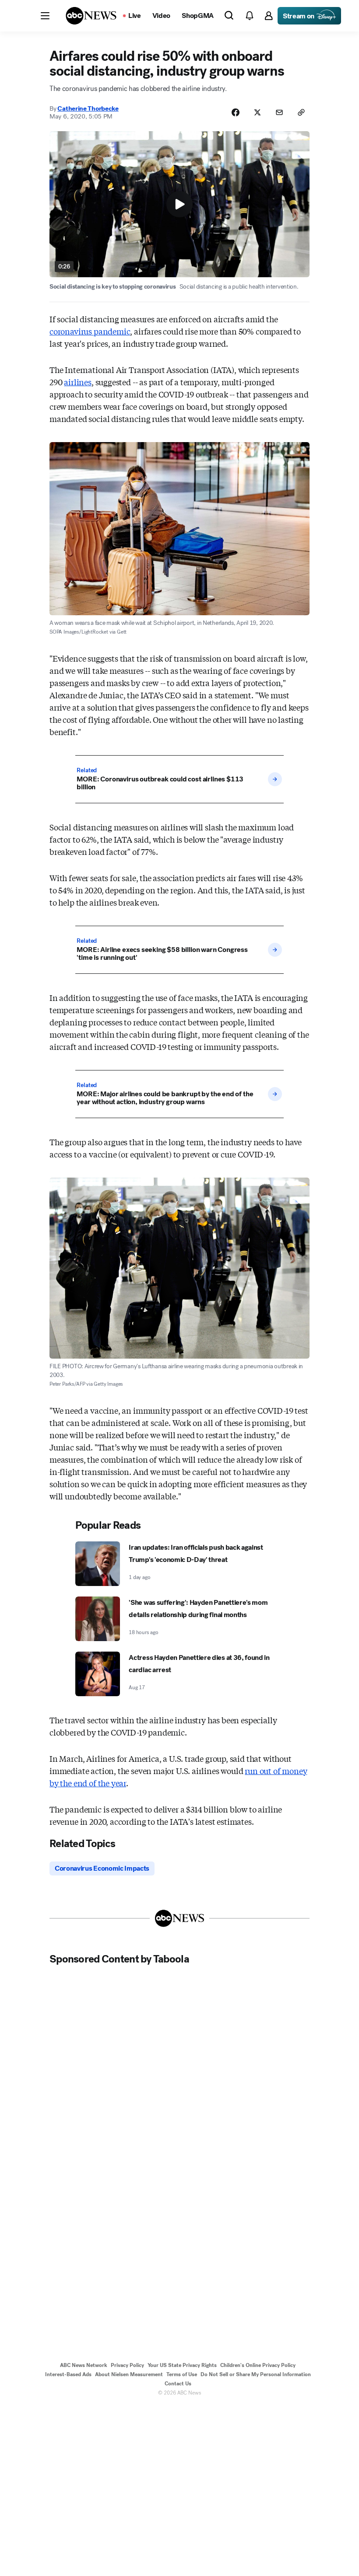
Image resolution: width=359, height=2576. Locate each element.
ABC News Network (84, 2365)
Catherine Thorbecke (88, 108)
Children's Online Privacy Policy (258, 2365)
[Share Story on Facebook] (236, 112)
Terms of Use (182, 2374)
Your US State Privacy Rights (182, 2365)
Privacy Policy (127, 2365)
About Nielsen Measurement (129, 2374)
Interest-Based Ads (68, 2374)
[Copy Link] (301, 112)
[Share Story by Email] (279, 112)
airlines (78, 382)
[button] (45, 16)
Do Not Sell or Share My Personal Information (256, 2374)
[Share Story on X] (257, 112)
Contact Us (178, 2384)
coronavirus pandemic (90, 331)
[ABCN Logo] (91, 16)
